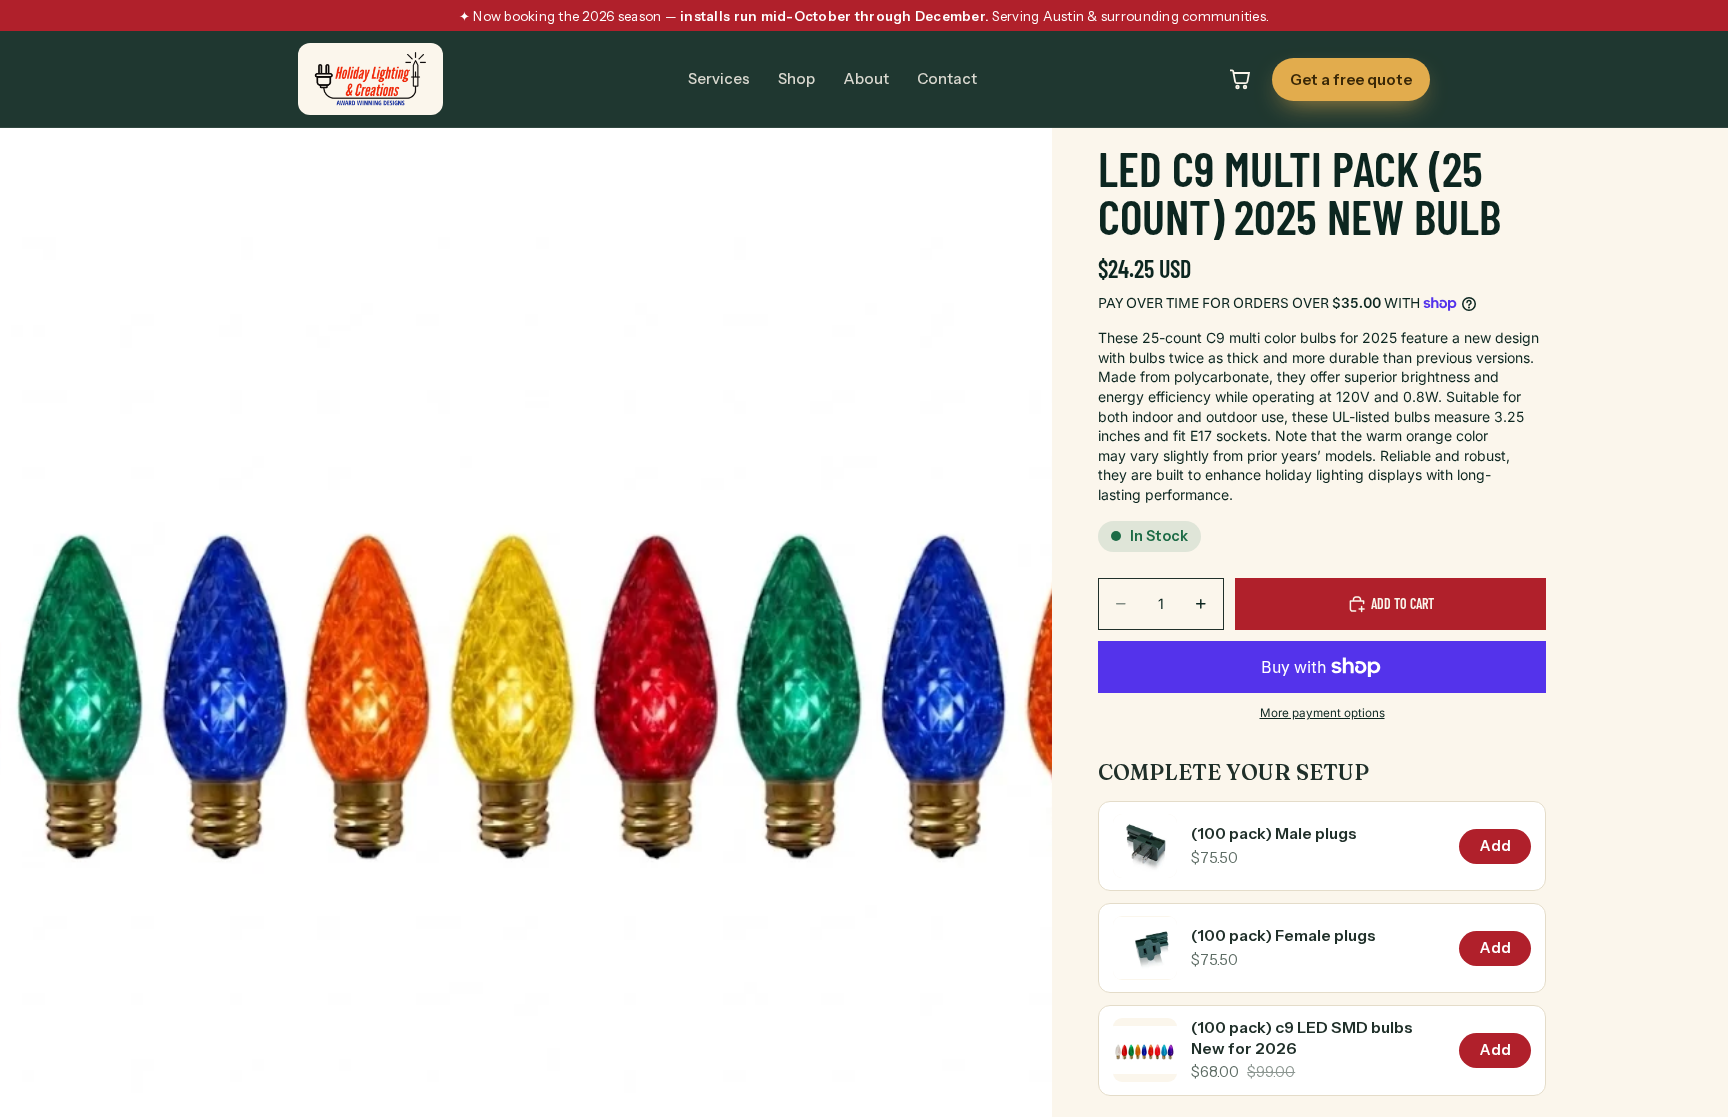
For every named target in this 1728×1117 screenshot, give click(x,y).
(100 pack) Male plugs (1274, 833)
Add (1495, 846)
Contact (947, 79)
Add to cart (1402, 603)
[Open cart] (1240, 79)
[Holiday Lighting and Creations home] (370, 79)
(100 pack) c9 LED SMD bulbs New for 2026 (1302, 1037)
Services (719, 79)
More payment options (1322, 713)
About (866, 79)
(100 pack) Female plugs (1283, 935)
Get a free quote (1351, 79)
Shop (796, 79)
